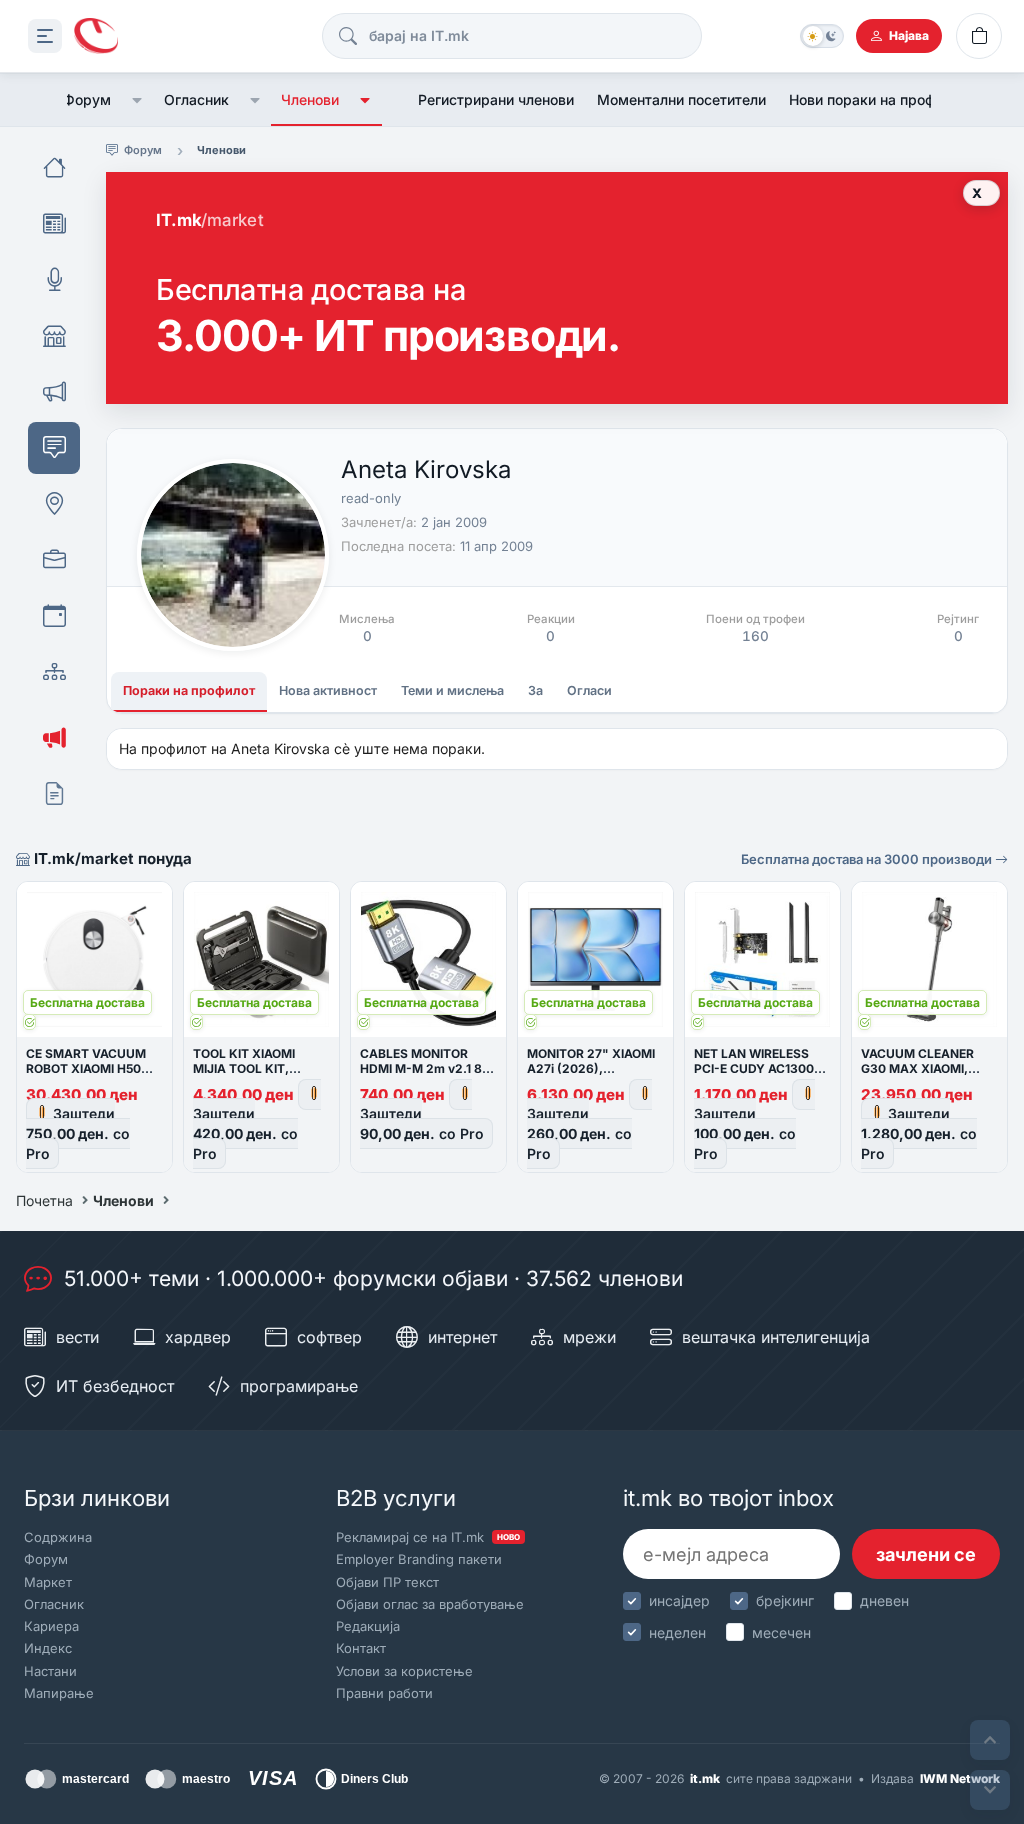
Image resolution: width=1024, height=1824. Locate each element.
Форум (87, 99)
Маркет (48, 1582)
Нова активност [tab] (328, 690)
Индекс (48, 1648)
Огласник (196, 99)
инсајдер (679, 1600)
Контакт (361, 1648)
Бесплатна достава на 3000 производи (868, 859)
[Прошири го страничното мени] (45, 36)
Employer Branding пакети (419, 1559)
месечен (781, 1632)
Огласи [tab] (589, 690)
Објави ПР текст (387, 1582)
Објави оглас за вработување (430, 1604)
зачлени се (926, 1554)
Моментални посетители (681, 99)
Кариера (51, 1626)
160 (755, 636)
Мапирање (59, 1693)
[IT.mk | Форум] (96, 36)
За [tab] (535, 690)
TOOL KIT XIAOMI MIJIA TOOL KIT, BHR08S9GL (244, 1068)
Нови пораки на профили (874, 99)
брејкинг (785, 1600)
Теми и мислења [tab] (452, 690)
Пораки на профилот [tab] (189, 690)
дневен (884, 1600)
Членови (310, 99)
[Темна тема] (822, 36)
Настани (50, 1671)
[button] (137, 100)
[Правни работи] (54, 794)
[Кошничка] (979, 36)
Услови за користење (404, 1671)
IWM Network (960, 1778)
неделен (677, 1632)
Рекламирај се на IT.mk (428, 1537)
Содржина (58, 1537)
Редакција (368, 1626)
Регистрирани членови (496, 99)
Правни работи (384, 1693)
